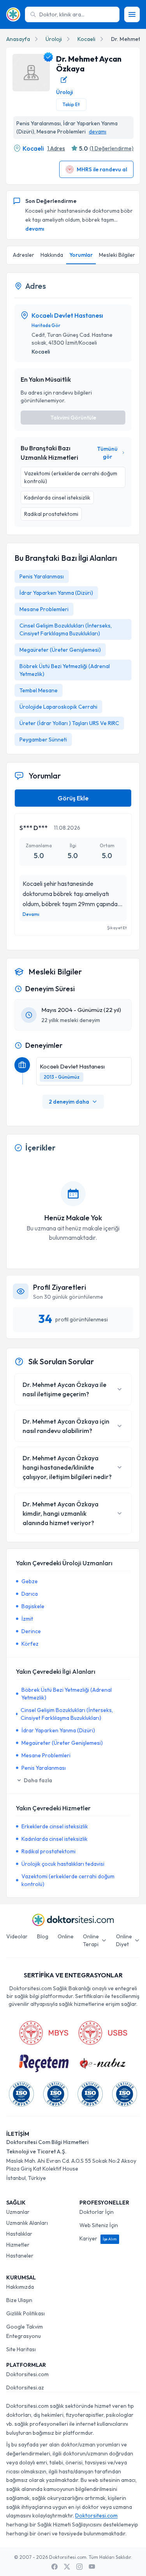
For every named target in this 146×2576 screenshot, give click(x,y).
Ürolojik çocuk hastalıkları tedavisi (63, 1864)
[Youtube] (92, 2567)
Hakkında (52, 255)
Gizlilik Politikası (26, 2313)
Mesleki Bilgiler (117, 255)
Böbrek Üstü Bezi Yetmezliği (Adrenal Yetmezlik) (67, 1694)
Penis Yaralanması (42, 576)
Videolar (17, 1936)
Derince (31, 1631)
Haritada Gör (46, 325)
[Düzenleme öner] (64, 80)
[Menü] (132, 14)
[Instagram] (79, 2567)
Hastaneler (20, 2256)
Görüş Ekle (73, 798)
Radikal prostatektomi (48, 1851)
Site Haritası (21, 2349)
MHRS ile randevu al (102, 169)
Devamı (31, 914)
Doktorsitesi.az (25, 2388)
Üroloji (54, 39)
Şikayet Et (117, 928)
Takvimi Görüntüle (73, 418)
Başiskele (33, 1606)
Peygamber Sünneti (43, 740)
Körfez (30, 1644)
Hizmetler (18, 2245)
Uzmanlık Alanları (27, 2223)
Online (66, 1936)
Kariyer (98, 2238)
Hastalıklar (19, 2234)
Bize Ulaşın (19, 2300)
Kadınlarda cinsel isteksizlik (55, 1839)
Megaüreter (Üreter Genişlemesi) (60, 650)
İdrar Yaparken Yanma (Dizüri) (56, 593)
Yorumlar (81, 255)
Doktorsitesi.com (27, 2374)
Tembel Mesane (39, 690)
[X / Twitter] (67, 2567)
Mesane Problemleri (44, 609)
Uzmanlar (18, 2212)
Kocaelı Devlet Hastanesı (67, 315)
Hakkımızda (20, 2287)
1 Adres (56, 148)
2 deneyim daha (69, 1102)
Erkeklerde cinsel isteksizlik (55, 1826)
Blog (43, 1936)
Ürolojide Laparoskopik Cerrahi (58, 707)
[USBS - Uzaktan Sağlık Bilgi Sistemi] (103, 2033)
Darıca (30, 1594)
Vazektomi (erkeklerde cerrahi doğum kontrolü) (68, 1880)
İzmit (27, 1619)
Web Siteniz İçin (99, 2225)
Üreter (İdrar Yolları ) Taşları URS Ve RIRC (69, 723)
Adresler (24, 255)
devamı (98, 132)
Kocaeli (86, 39)
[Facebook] (55, 2567)
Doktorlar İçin (97, 2212)
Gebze (30, 1581)
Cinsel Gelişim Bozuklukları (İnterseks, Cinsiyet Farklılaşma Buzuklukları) (67, 1714)
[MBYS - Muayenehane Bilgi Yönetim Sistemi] (44, 2033)
